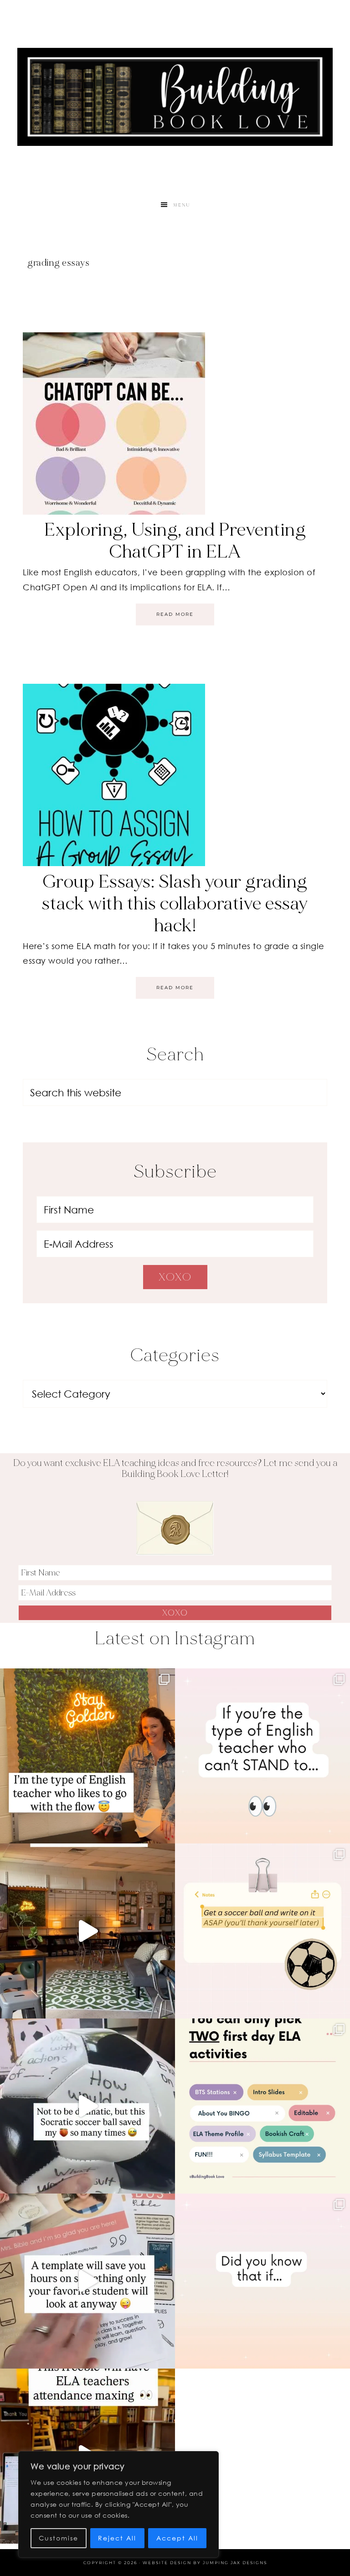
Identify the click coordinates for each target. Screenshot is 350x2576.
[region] (118, 2504)
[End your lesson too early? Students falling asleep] (87, 2106)
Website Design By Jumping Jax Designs (205, 2563)
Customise (59, 2538)
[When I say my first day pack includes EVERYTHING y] (87, 2281)
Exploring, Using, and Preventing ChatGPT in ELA (175, 541)
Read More (175, 614)
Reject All (117, 2538)
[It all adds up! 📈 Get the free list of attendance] (262, 2281)
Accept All (177, 2538)
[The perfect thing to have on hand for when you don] (262, 1931)
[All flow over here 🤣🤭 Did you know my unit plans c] (87, 1756)
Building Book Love (175, 97)
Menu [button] (182, 205)
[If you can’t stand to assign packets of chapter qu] (87, 1931)
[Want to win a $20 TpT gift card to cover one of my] (262, 1756)
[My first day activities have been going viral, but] (262, 2106)
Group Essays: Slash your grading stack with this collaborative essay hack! (175, 903)
